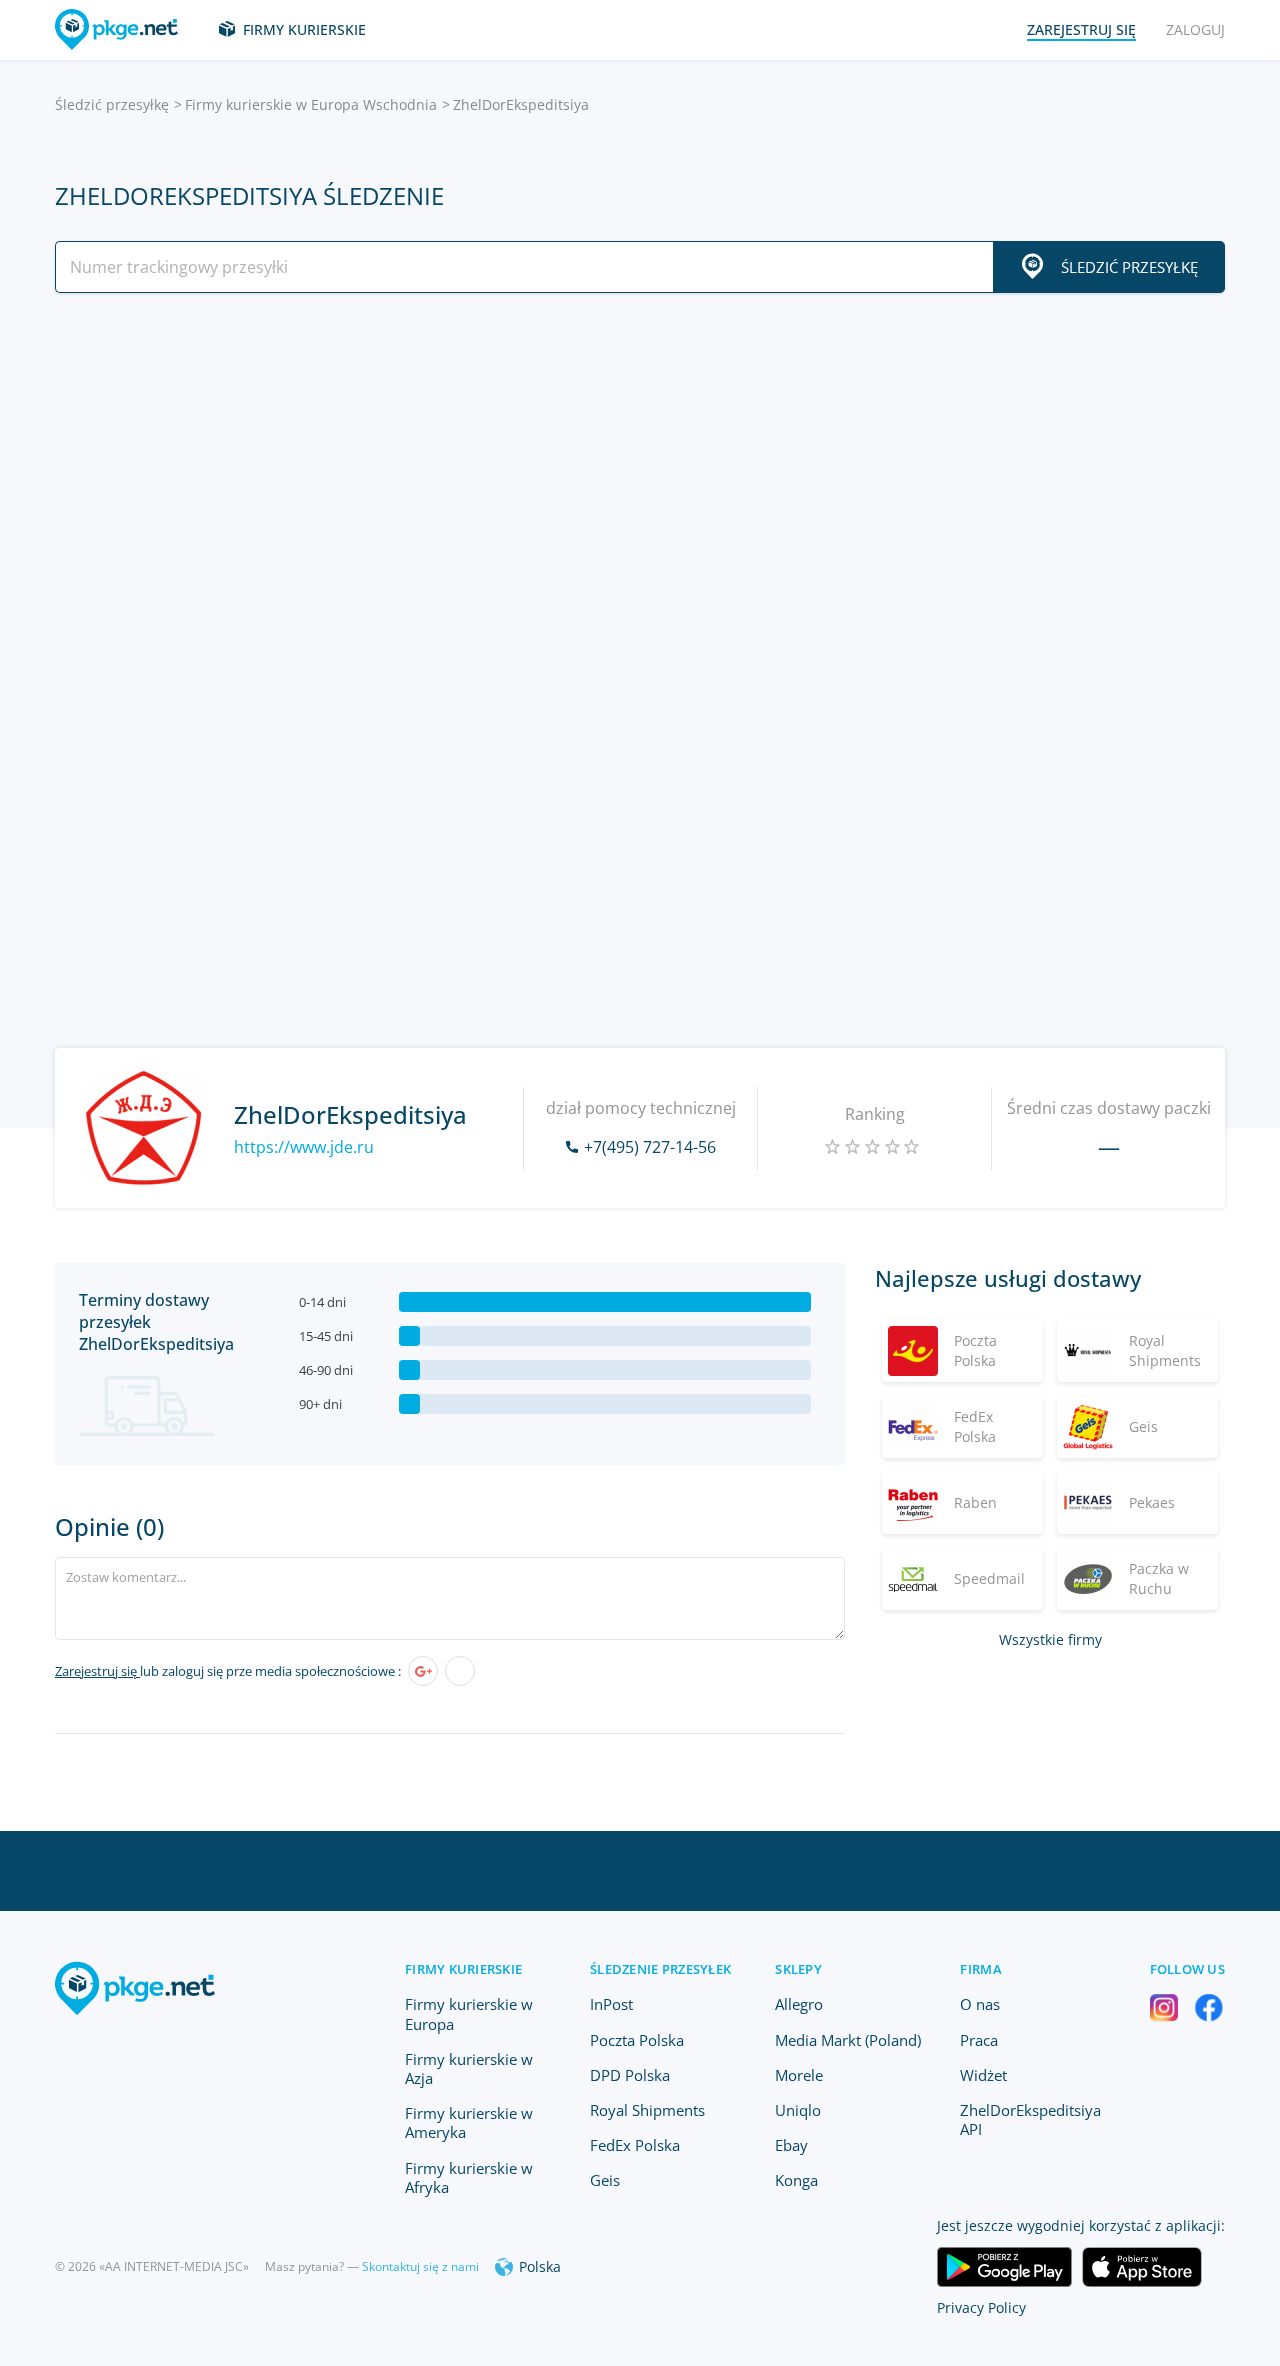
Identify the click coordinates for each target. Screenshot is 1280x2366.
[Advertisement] (640, 483)
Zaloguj (1195, 29)
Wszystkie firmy (1050, 1639)
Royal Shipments (647, 2110)
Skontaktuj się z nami (420, 2266)
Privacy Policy (981, 2307)
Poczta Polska (637, 2040)
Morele (799, 2075)
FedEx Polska (635, 2145)
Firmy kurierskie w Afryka (469, 2177)
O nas (980, 2004)
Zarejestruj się (97, 1671)
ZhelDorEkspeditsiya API (1030, 2119)
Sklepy (798, 1969)
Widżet (983, 2075)
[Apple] (460, 1671)
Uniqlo (798, 2110)
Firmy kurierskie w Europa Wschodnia (311, 104)
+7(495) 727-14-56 (650, 1147)
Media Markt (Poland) (848, 2040)
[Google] (423, 1671)
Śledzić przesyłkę (112, 104)
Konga (796, 2180)
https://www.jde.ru (304, 1147)
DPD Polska (630, 2075)
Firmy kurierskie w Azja (469, 2068)
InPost (611, 2004)
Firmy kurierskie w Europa (469, 2013)
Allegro (799, 2004)
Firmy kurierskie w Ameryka (469, 2122)
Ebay (791, 2145)
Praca (979, 2040)
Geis (605, 2180)
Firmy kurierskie (304, 29)
